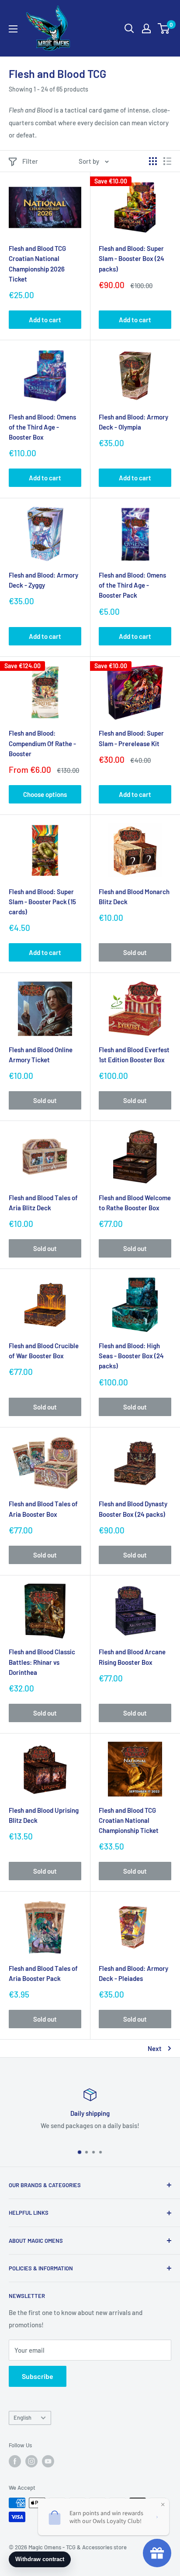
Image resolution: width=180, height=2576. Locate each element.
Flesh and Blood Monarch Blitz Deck (134, 897)
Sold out (135, 952)
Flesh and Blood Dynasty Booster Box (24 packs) (133, 1509)
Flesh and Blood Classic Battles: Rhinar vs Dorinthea (42, 1662)
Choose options (45, 794)
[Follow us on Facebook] (15, 2461)
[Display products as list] (167, 161)
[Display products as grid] (153, 161)
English (22, 2417)
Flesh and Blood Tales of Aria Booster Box (43, 1509)
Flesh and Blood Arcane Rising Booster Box (132, 1657)
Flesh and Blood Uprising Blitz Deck (44, 1815)
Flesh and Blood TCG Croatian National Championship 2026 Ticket (37, 264)
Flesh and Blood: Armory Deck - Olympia (133, 422)
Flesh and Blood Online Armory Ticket (41, 1055)
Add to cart (45, 320)
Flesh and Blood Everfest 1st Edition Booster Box (134, 1055)
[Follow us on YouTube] (48, 2461)
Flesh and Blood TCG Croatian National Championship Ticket (129, 1820)
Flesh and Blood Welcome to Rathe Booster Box (135, 1203)
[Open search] (129, 28)
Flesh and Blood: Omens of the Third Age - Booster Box (42, 427)
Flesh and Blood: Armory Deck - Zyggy (43, 580)
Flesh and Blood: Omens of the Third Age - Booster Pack (132, 585)
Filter (30, 161)
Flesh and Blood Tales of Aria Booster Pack (43, 1973)
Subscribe (38, 2376)
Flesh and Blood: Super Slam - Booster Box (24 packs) (132, 259)
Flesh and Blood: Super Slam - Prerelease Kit (131, 738)
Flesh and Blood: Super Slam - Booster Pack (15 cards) (42, 902)
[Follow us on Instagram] (31, 2461)
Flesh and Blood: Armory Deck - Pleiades (133, 1973)
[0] (164, 28)
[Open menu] (13, 29)
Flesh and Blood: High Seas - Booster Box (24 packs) (131, 1356)
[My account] (146, 28)
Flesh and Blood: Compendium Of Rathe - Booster (42, 743)
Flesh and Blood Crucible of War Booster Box (44, 1351)
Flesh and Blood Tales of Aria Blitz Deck (43, 1203)
